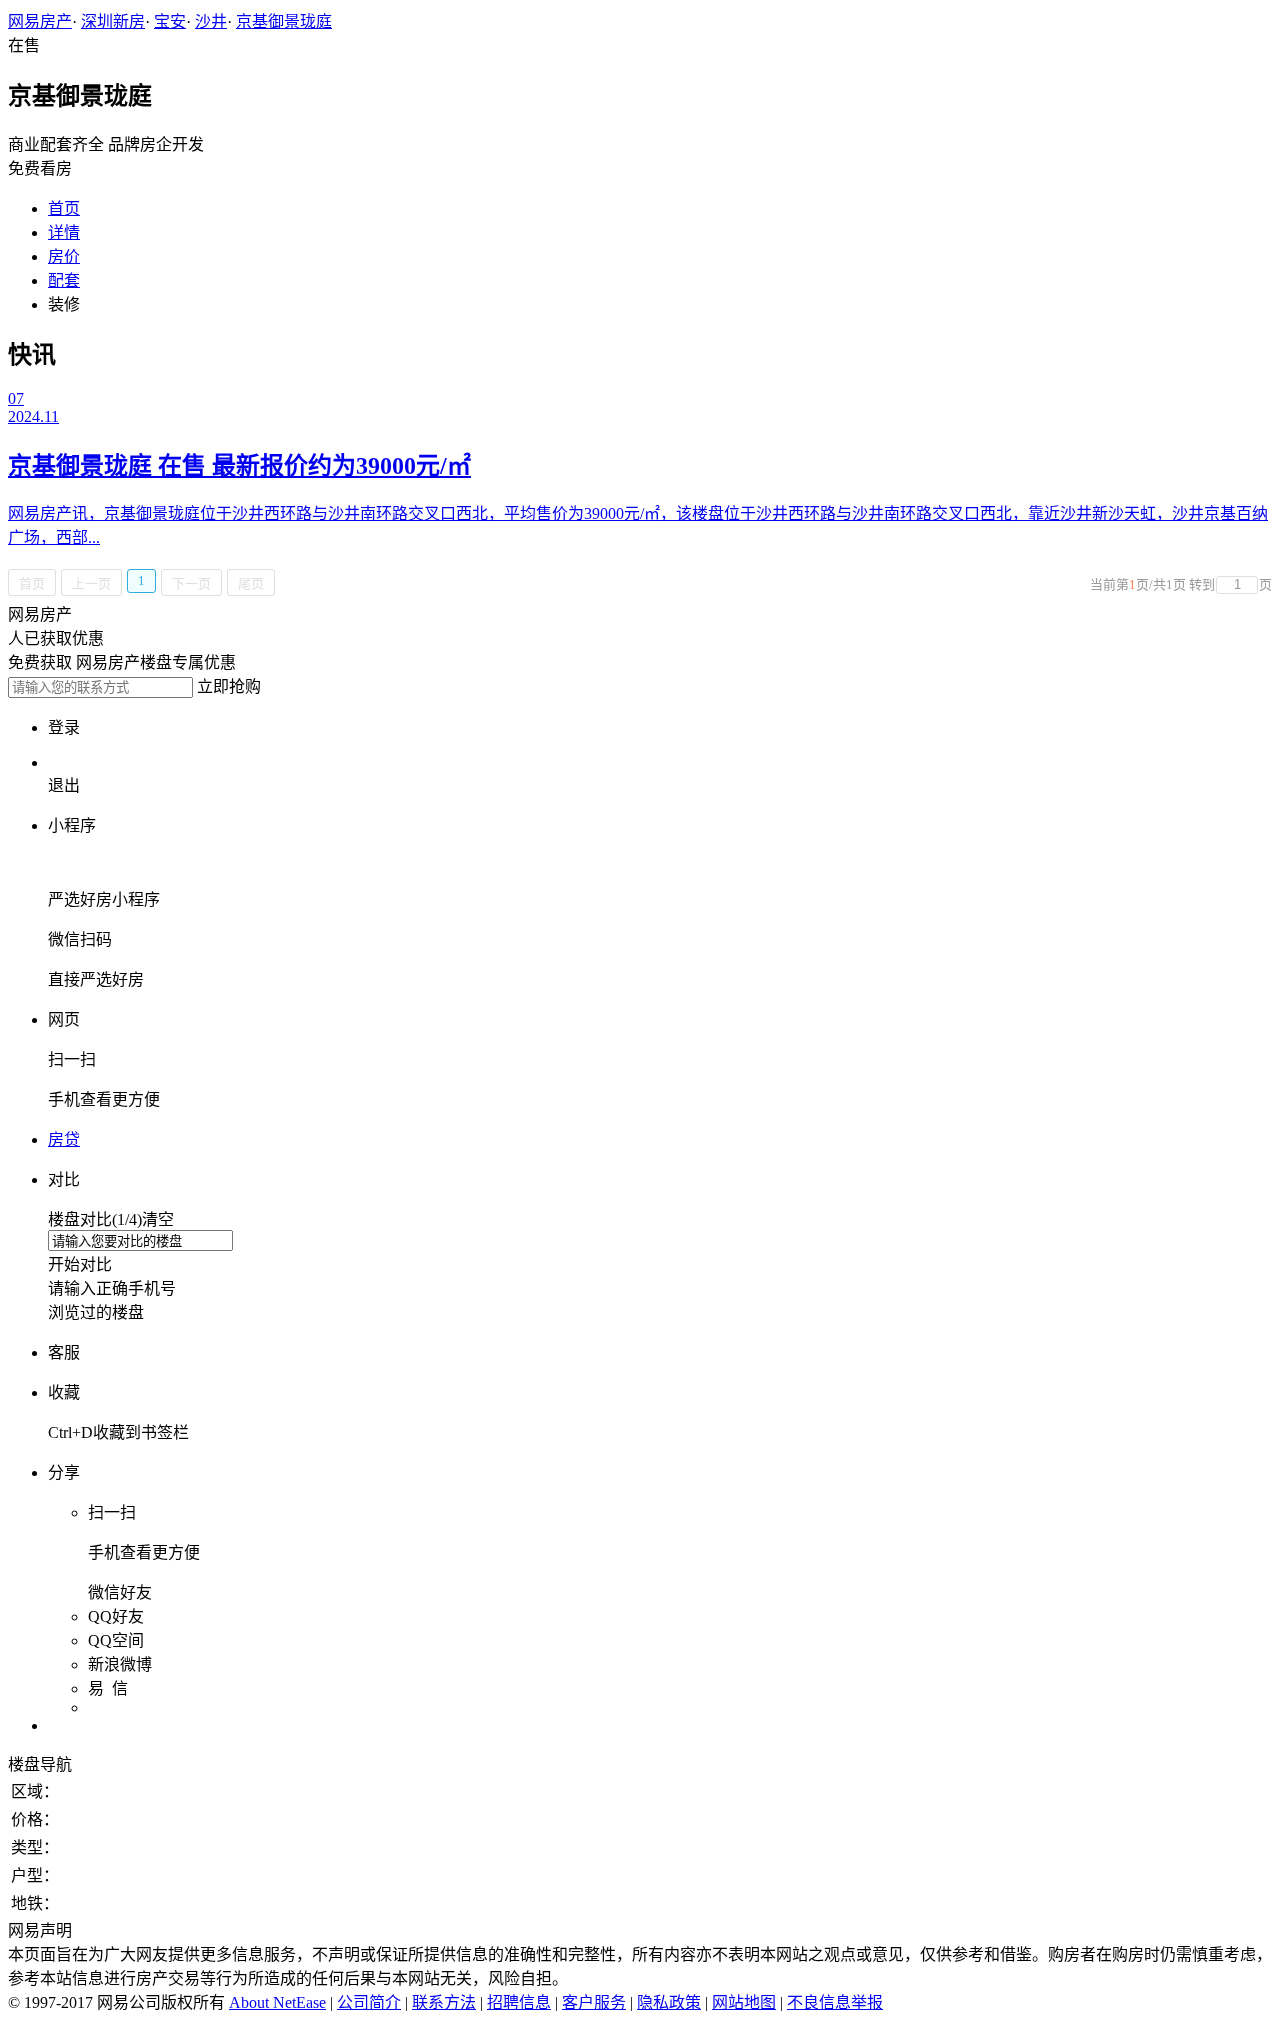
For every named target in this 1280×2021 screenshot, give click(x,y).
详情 (64, 232)
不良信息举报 (835, 2002)
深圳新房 (113, 21)
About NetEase (277, 2002)
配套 (64, 280)
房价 (64, 256)
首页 (64, 208)
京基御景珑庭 (284, 21)
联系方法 (444, 2002)
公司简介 (369, 2002)
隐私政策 (669, 2002)
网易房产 (40, 21)
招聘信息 (519, 2002)
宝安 (170, 21)
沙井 (211, 21)
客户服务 (594, 2002)
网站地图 (744, 2002)
